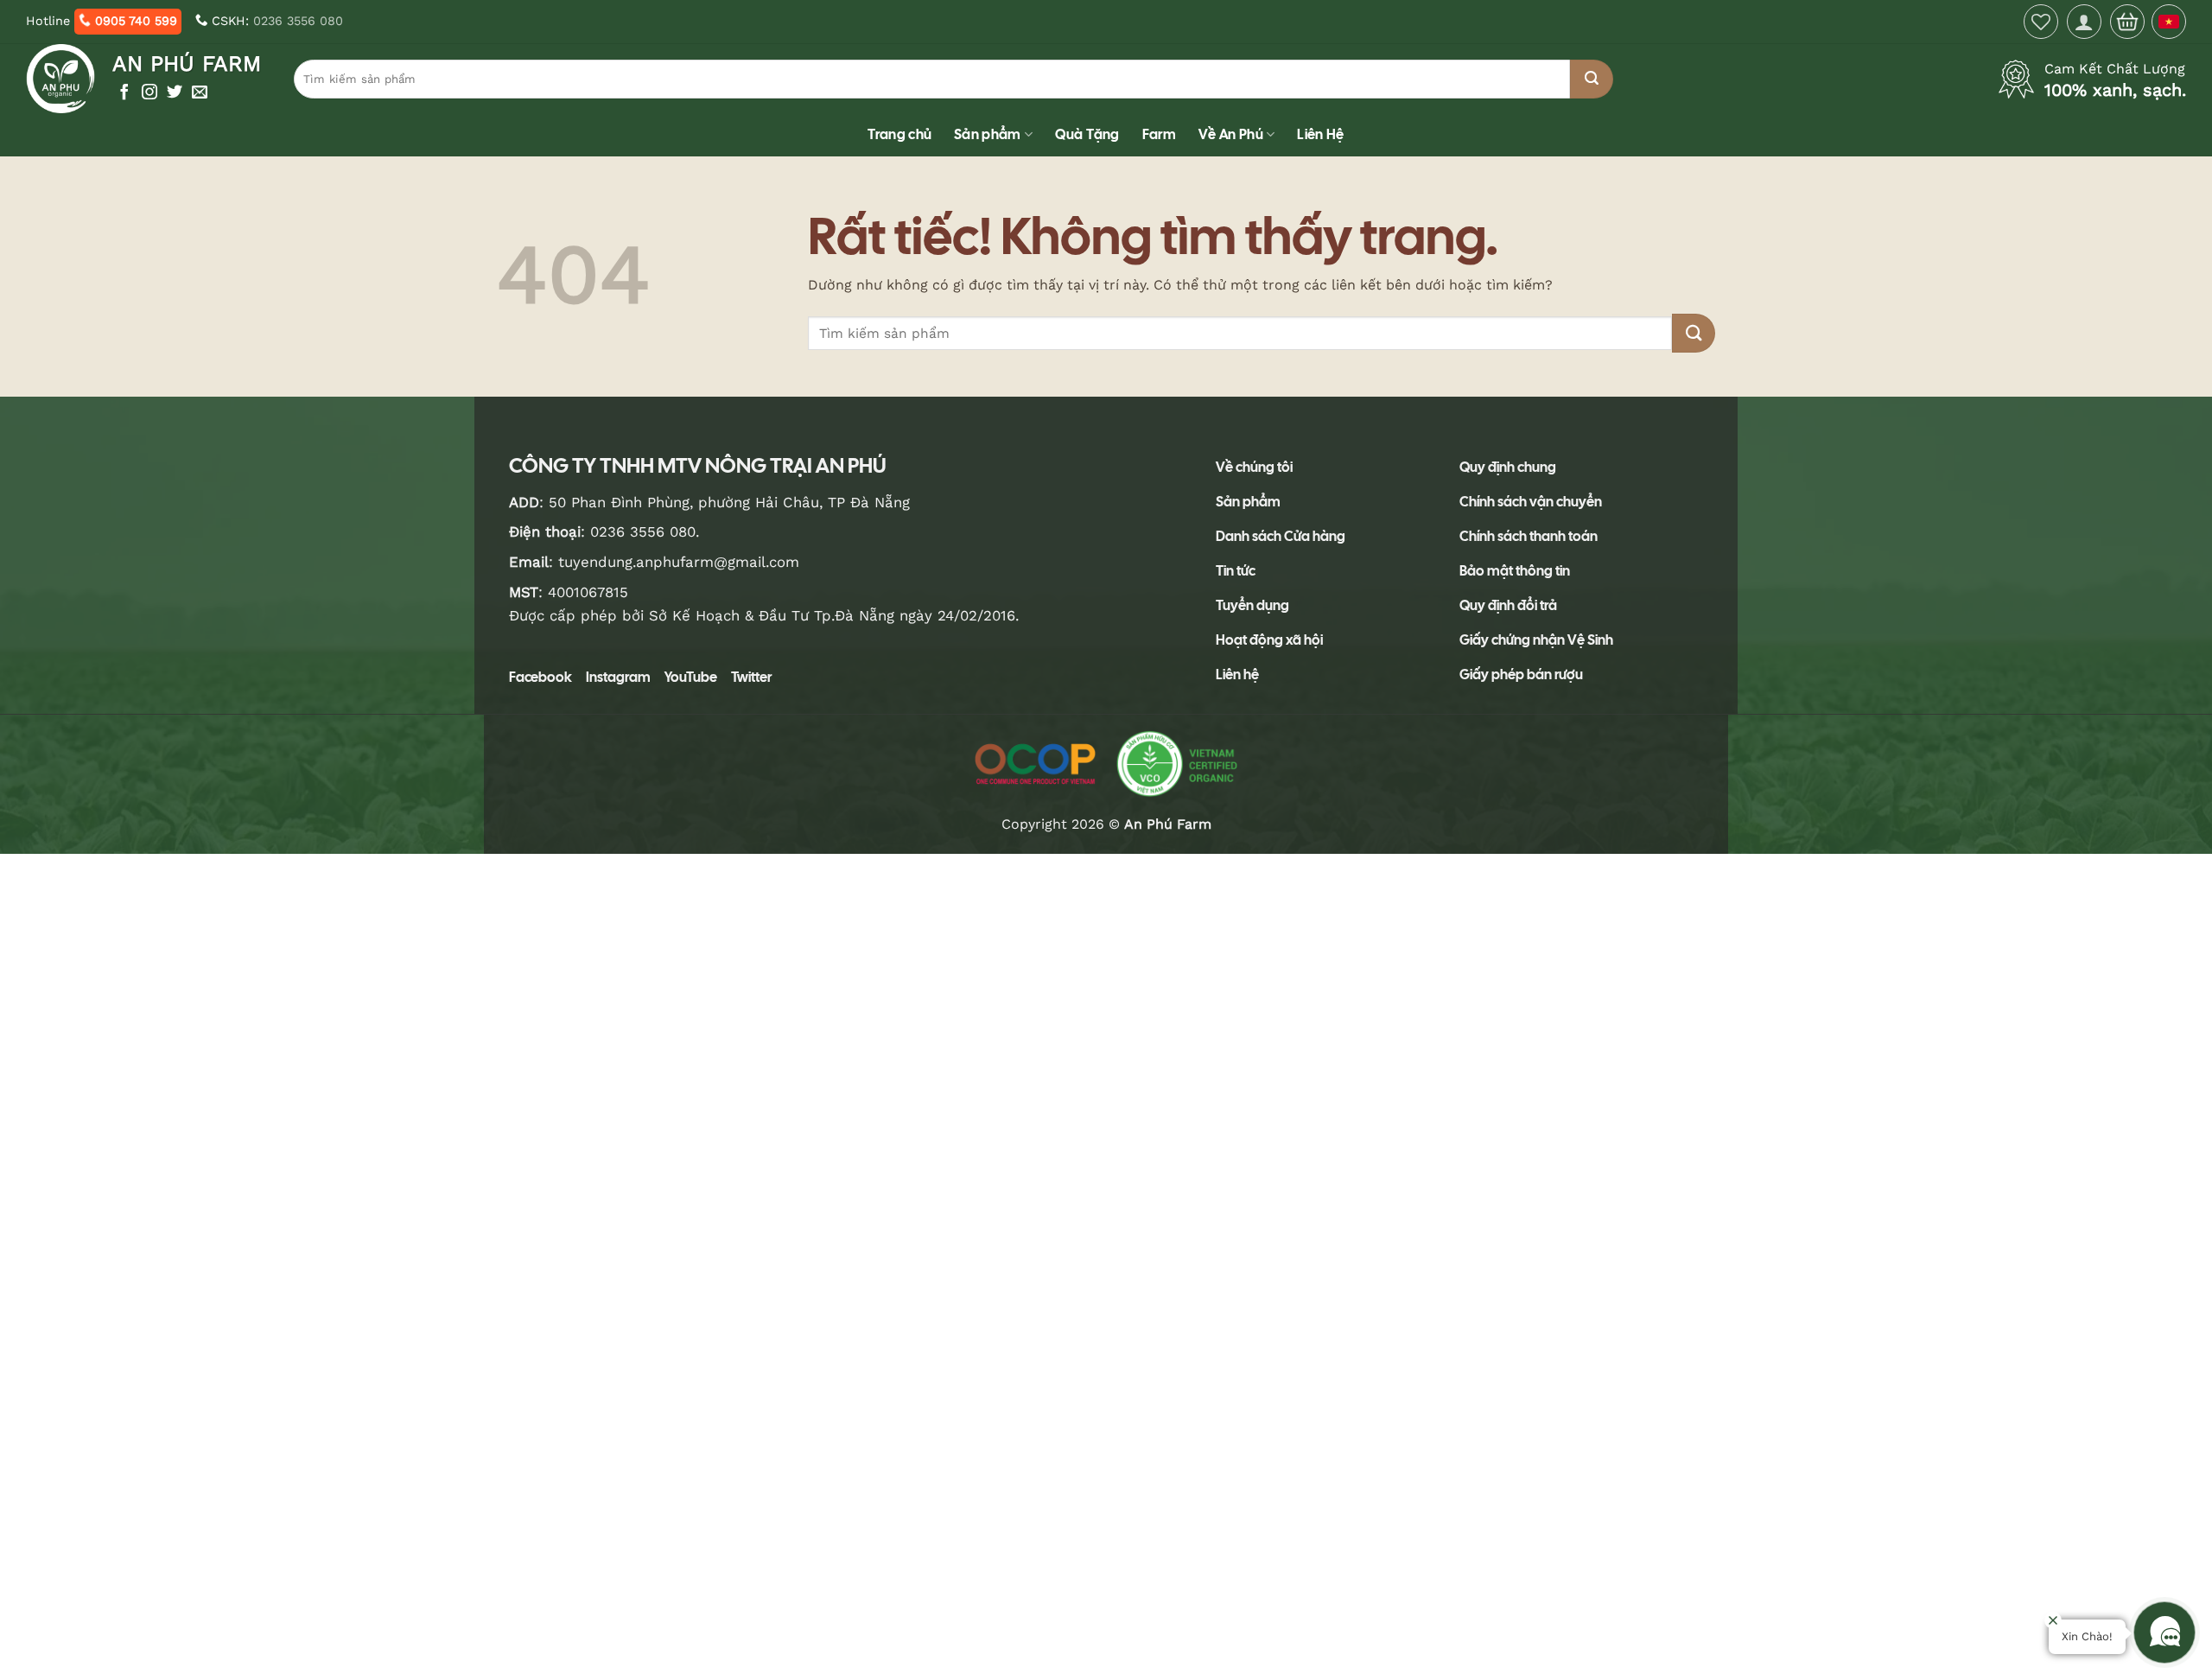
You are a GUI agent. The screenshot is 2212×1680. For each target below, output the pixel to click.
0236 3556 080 (298, 21)
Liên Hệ (1320, 134)
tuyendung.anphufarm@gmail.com (679, 562)
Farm (1159, 134)
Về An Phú (1231, 134)
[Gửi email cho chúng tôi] (200, 93)
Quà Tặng (1087, 134)
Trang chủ (899, 134)
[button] (2084, 22)
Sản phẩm (988, 134)
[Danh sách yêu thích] (2041, 22)
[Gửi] (1592, 79)
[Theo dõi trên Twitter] (175, 93)
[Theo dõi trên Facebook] (124, 93)
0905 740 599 (134, 21)
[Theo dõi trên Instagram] (149, 93)
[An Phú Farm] (63, 79)
